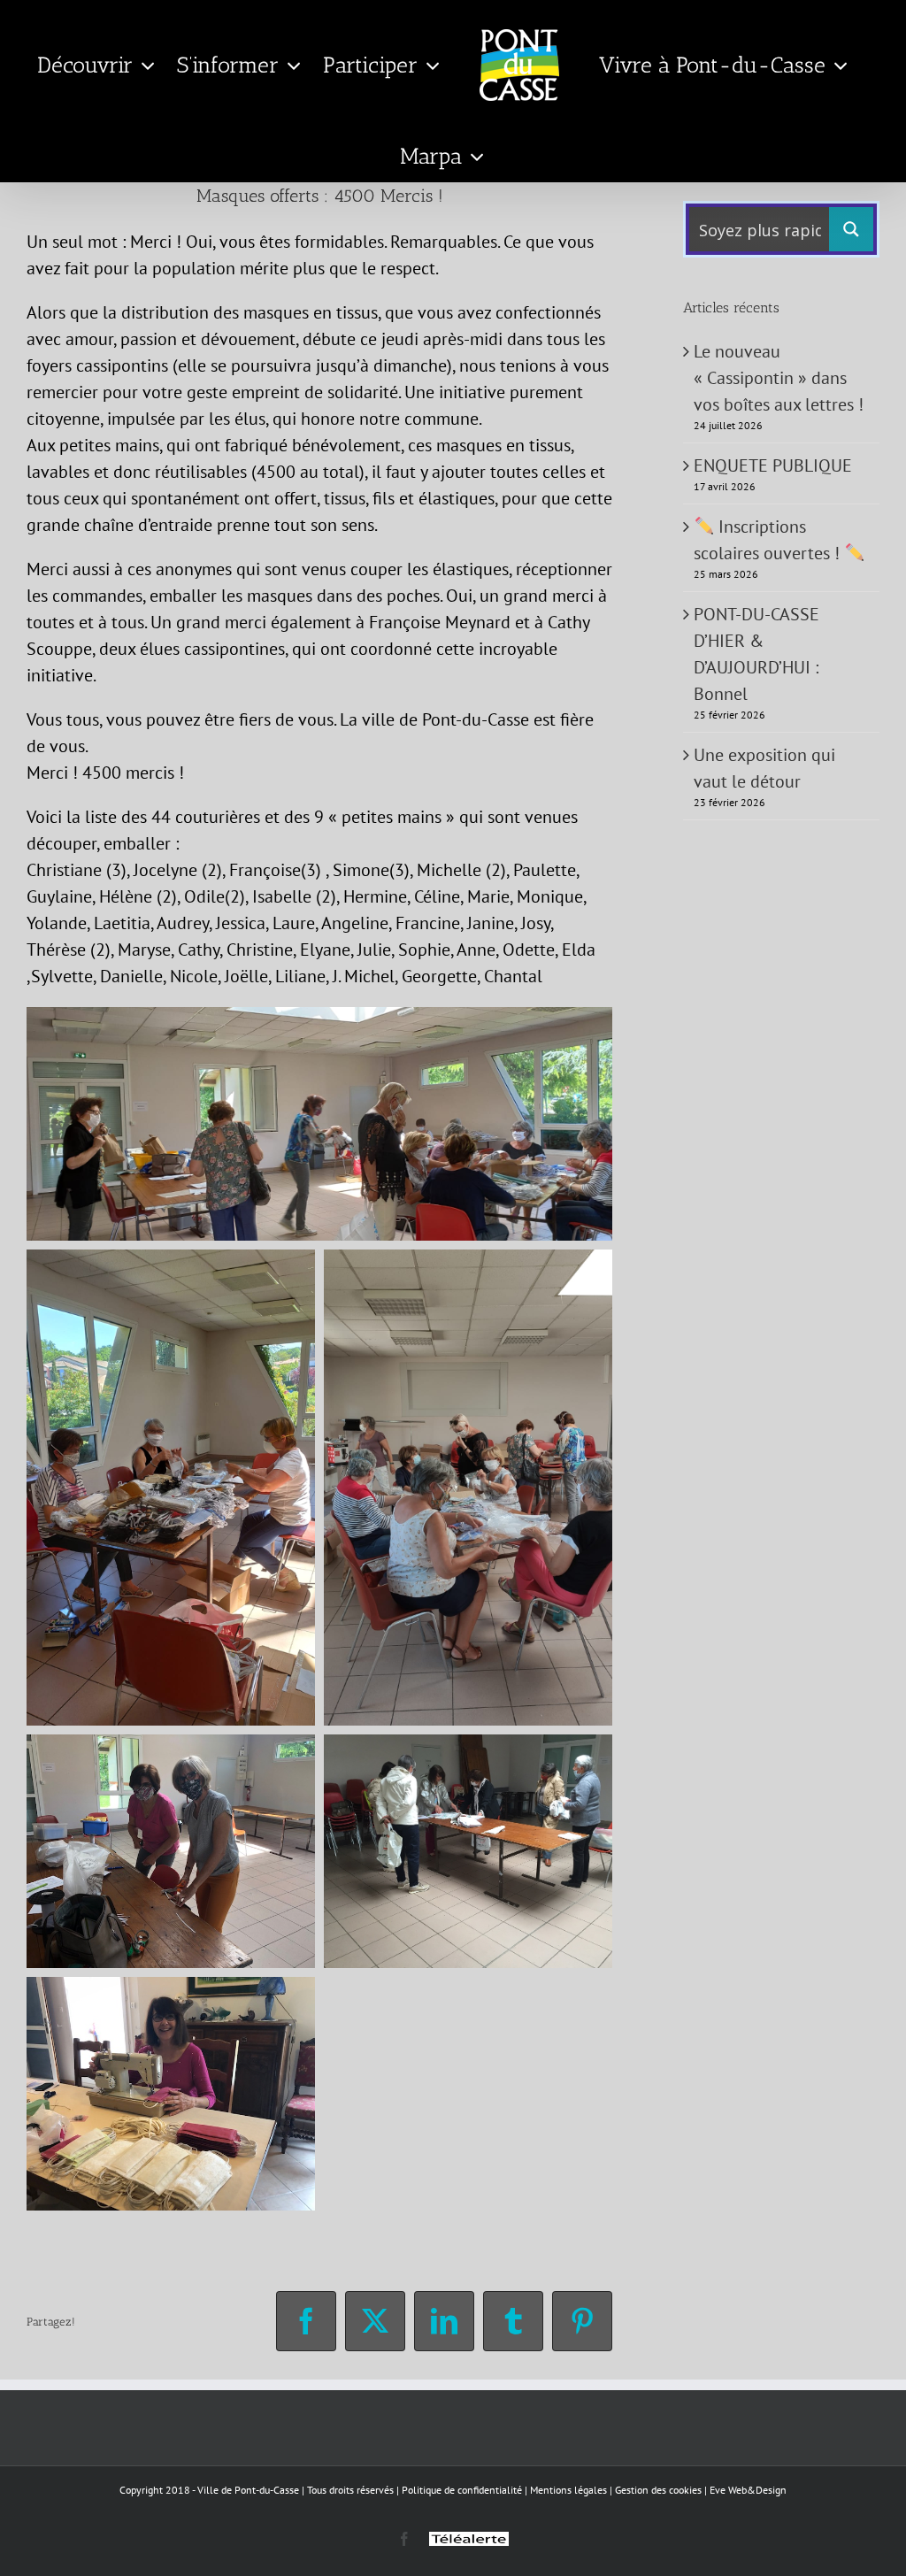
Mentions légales (568, 2490)
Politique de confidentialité (462, 2490)
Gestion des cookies (658, 2490)
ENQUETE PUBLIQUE (773, 465)
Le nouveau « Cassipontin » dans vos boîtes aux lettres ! (779, 378)
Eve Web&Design (748, 2490)
